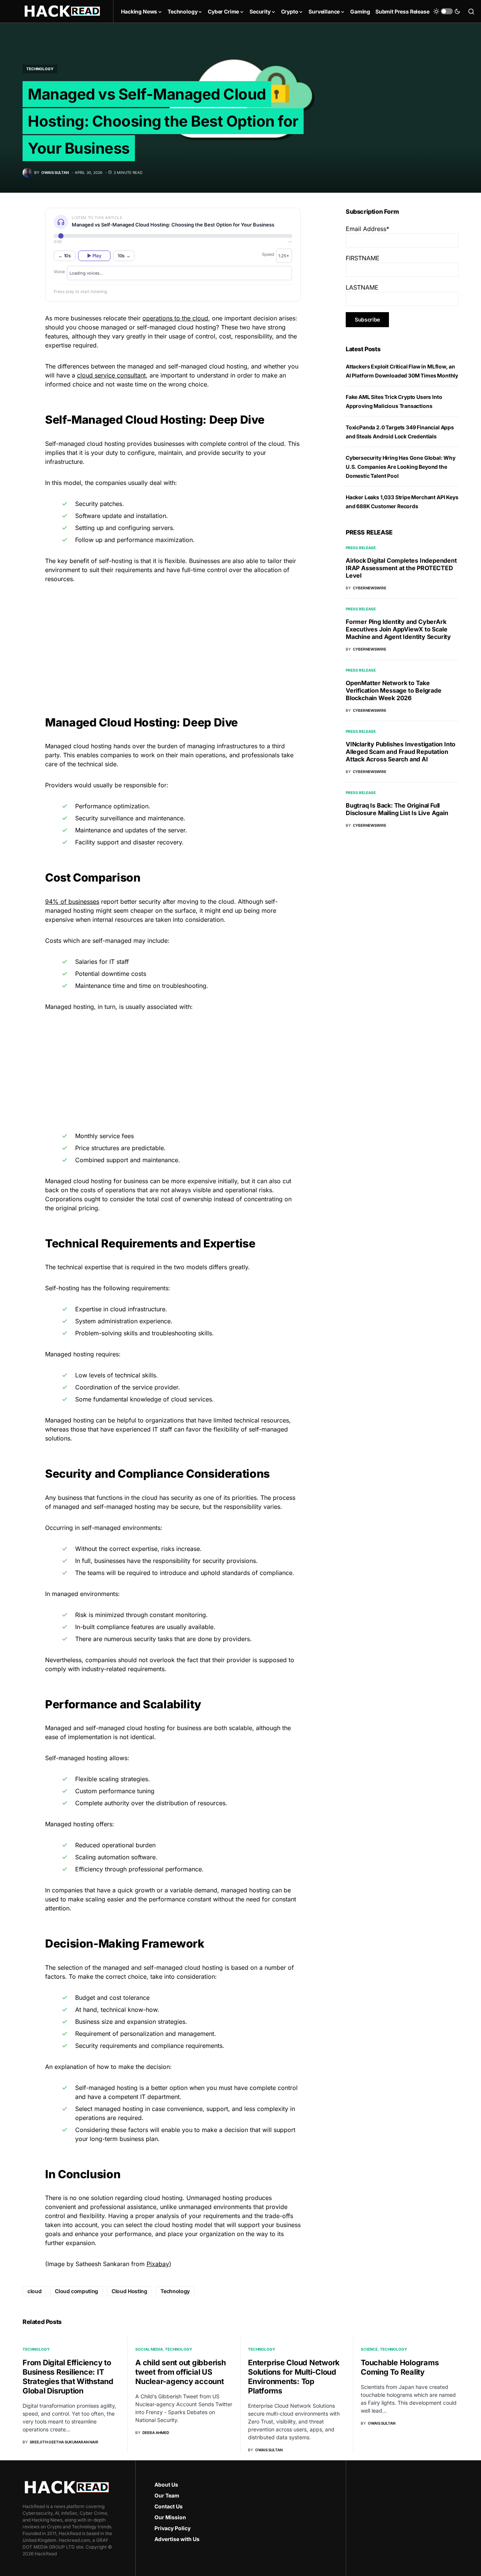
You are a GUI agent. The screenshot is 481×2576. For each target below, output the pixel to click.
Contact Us (169, 2506)
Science (369, 2349)
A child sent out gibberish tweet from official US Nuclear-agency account (181, 2372)
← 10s (65, 256)
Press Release (361, 548)
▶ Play (94, 256)
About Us (166, 2485)
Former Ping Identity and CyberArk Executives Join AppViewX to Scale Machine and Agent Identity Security (398, 629)
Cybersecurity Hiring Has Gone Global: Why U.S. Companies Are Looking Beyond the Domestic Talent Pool (401, 467)
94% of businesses (72, 901)
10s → (124, 256)
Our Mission (170, 2517)
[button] (447, 11)
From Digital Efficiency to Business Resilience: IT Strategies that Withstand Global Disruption (68, 2377)
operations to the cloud (175, 318)
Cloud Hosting (129, 2291)
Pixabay (158, 2264)
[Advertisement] (173, 642)
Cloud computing (76, 2291)
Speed (268, 254)
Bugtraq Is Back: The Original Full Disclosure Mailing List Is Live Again (397, 809)
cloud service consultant (111, 375)
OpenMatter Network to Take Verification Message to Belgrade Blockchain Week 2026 (394, 690)
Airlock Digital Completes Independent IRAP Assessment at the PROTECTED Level (401, 568)
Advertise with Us (177, 2539)
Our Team (167, 2495)
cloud (34, 2291)
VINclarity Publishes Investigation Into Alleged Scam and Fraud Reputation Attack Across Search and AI (401, 752)
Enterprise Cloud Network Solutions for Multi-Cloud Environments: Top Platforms (294, 2377)
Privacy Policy (172, 2528)
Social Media (149, 2349)
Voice (59, 272)
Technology (40, 69)
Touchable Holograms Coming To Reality (400, 2367)
